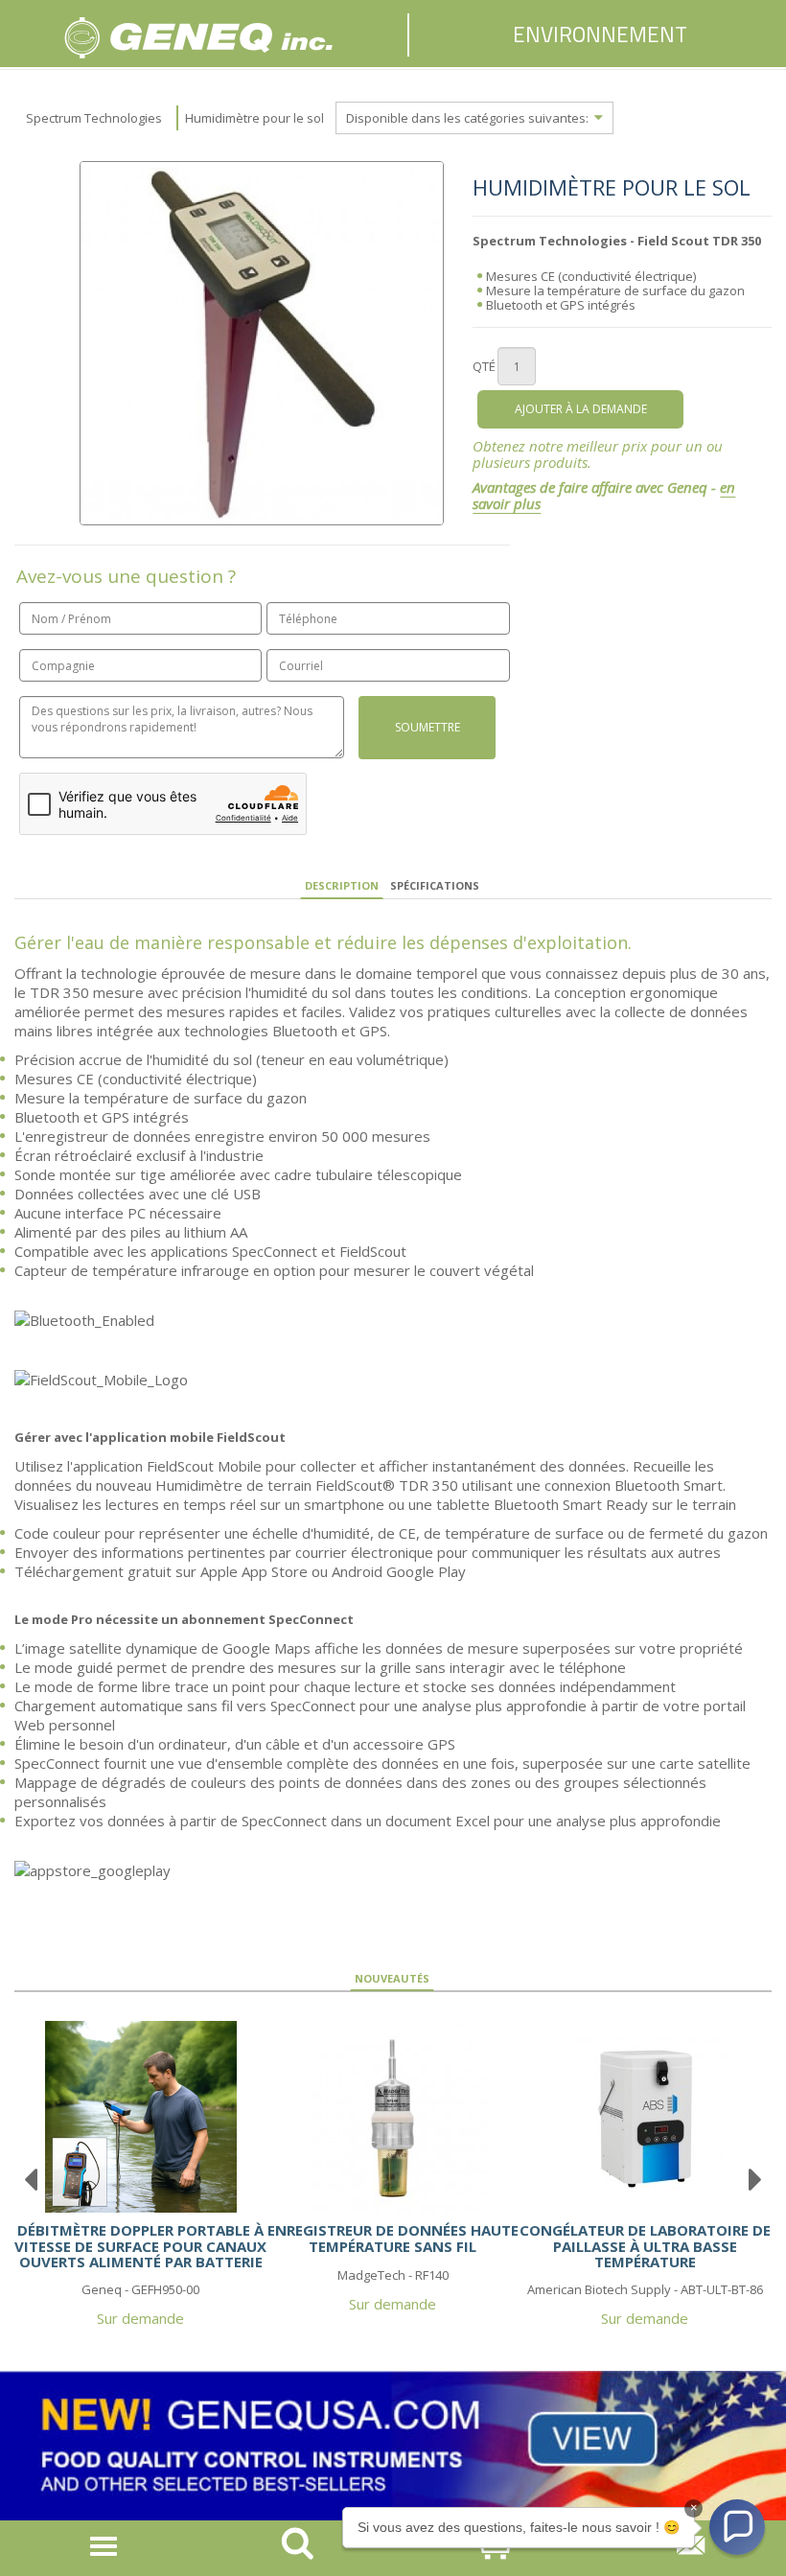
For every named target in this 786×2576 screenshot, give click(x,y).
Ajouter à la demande (581, 409)
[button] (737, 2527)
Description (342, 885)
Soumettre (428, 727)
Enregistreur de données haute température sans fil (393, 2238)
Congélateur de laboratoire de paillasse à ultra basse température (645, 2246)
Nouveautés (392, 1978)
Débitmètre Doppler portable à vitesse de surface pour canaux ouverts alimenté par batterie (140, 2246)
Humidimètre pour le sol (254, 118)
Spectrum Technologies (94, 118)
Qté (484, 366)
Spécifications (435, 885)
